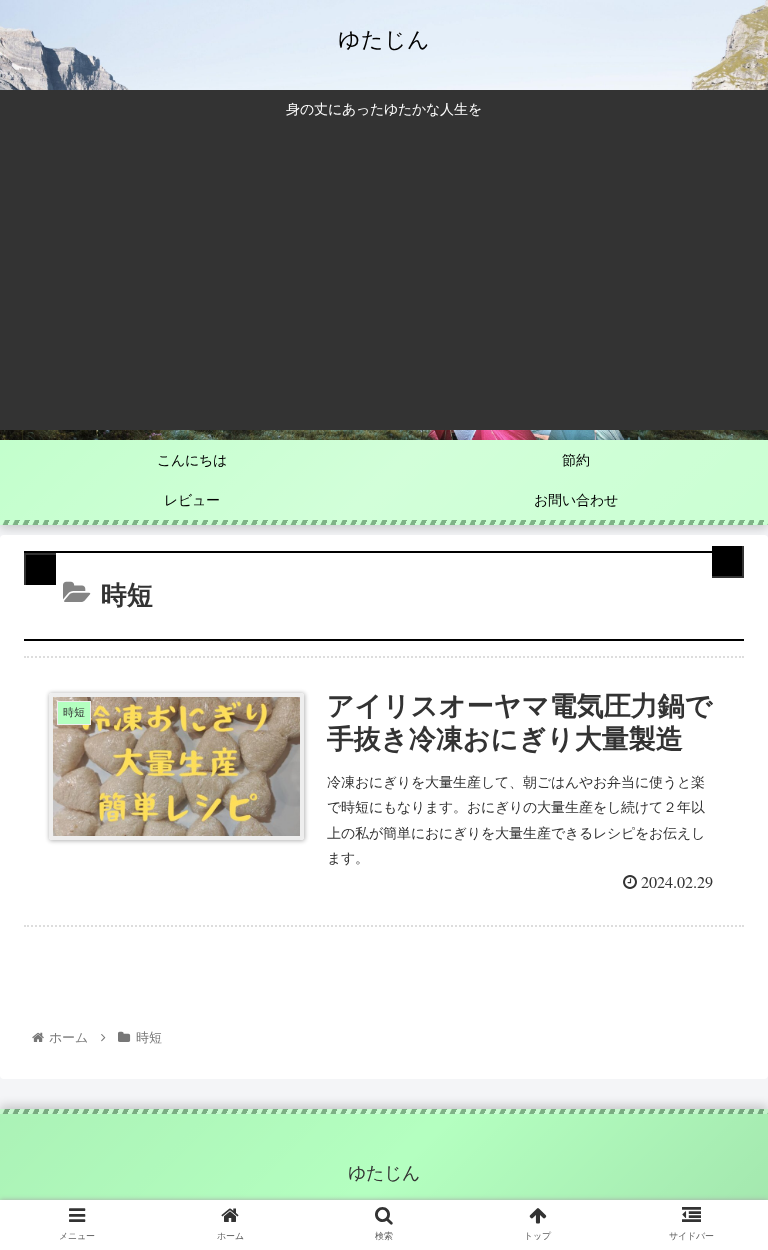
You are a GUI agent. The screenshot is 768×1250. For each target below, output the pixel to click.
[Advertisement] (384, 270)
